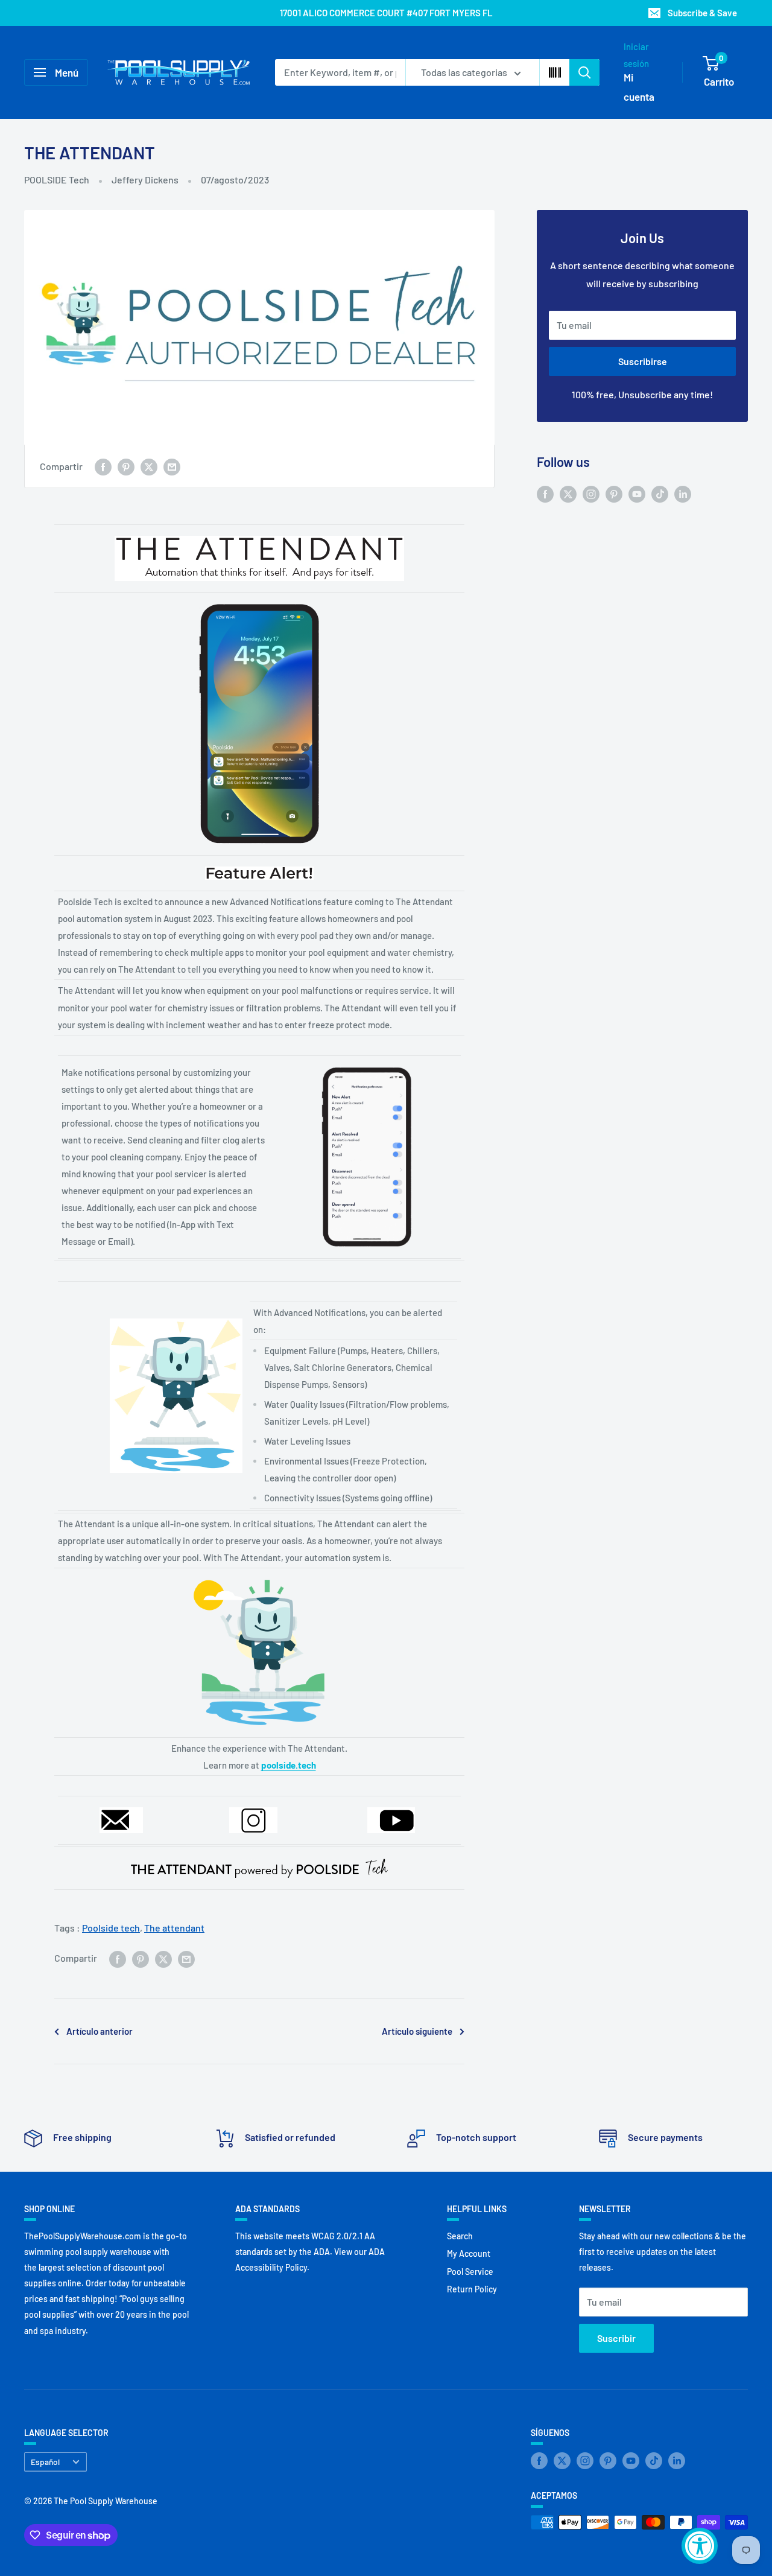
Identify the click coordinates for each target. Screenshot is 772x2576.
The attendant (174, 1928)
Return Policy (472, 2289)
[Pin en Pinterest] (126, 466)
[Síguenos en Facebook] (545, 493)
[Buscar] (584, 72)
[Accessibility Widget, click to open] (700, 2546)
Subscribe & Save (702, 13)
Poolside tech (111, 1928)
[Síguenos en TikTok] (660, 493)
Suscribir (616, 2338)
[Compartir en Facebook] (103, 466)
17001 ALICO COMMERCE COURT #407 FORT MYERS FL (386, 13)
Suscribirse (643, 361)
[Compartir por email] (172, 466)
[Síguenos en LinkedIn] (683, 493)
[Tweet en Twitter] (149, 466)
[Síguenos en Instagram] (591, 493)
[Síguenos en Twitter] (568, 493)
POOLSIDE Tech (57, 180)
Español (45, 2462)
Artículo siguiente (417, 2031)
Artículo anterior (100, 2031)
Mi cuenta (639, 87)
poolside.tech (289, 1765)
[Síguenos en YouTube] (637, 493)
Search (460, 2236)
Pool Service (470, 2272)
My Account (469, 2253)
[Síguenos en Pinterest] (614, 493)
